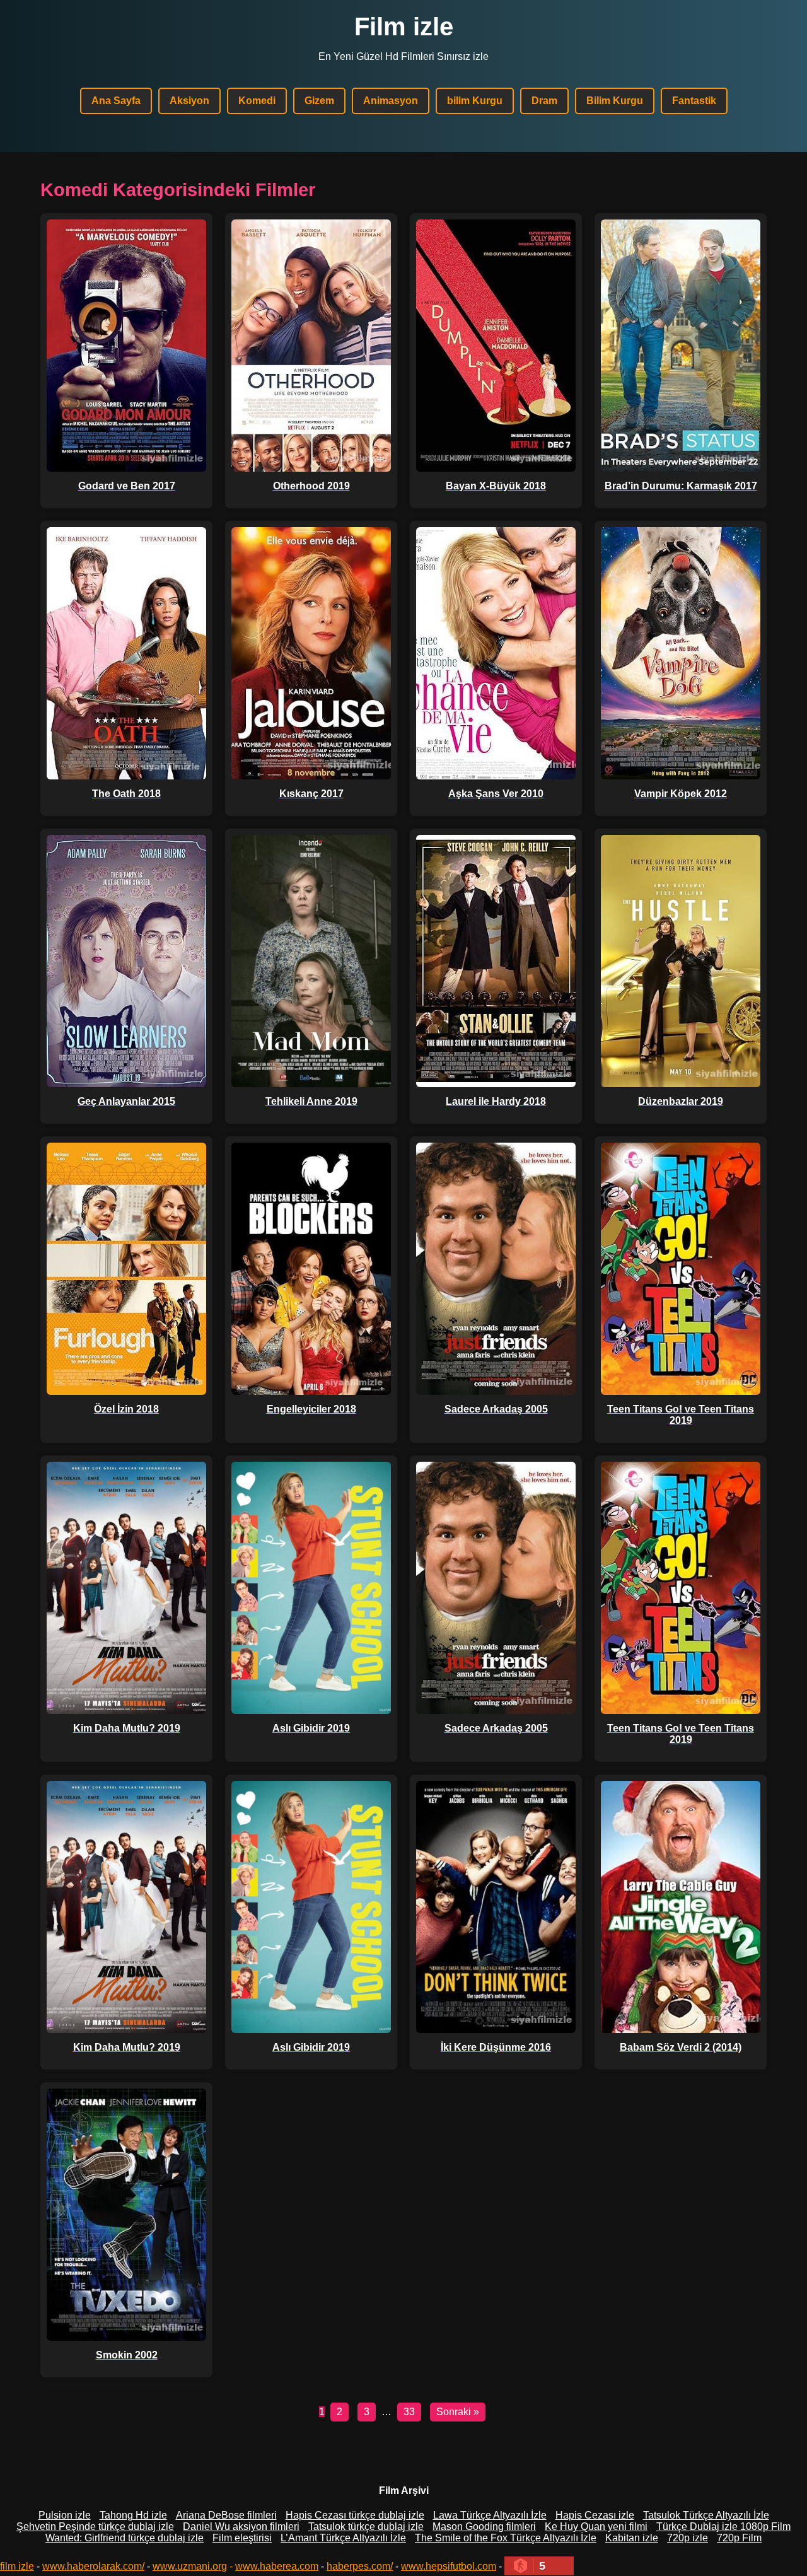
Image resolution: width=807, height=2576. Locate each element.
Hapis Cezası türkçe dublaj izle (355, 2515)
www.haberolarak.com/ (93, 2566)
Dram (544, 101)
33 (409, 2412)
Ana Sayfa (116, 101)
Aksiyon (189, 101)
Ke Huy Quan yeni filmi (596, 2526)
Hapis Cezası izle (595, 2515)
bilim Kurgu (475, 101)
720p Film (739, 2538)
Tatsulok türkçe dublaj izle (366, 2526)
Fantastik (694, 101)
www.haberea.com (277, 2566)
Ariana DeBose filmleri (226, 2515)
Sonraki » (458, 2412)
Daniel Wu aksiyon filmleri (241, 2526)
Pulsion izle (65, 2515)
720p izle (688, 2538)
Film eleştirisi (242, 2538)
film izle (17, 2566)
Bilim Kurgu (615, 101)
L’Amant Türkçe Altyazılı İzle (343, 2538)
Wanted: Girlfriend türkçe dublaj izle (125, 2538)
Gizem (319, 101)
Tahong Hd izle (133, 2515)
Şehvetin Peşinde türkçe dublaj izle (95, 2526)
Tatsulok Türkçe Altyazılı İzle (706, 2515)
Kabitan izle (632, 2538)
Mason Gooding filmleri (484, 2526)
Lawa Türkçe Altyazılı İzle (490, 2515)
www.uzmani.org (190, 2566)
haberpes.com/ (360, 2566)
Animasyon (391, 101)
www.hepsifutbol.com (449, 2566)
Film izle (404, 26)
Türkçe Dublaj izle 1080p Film (723, 2526)
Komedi (257, 101)
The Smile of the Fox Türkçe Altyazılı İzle (506, 2538)
